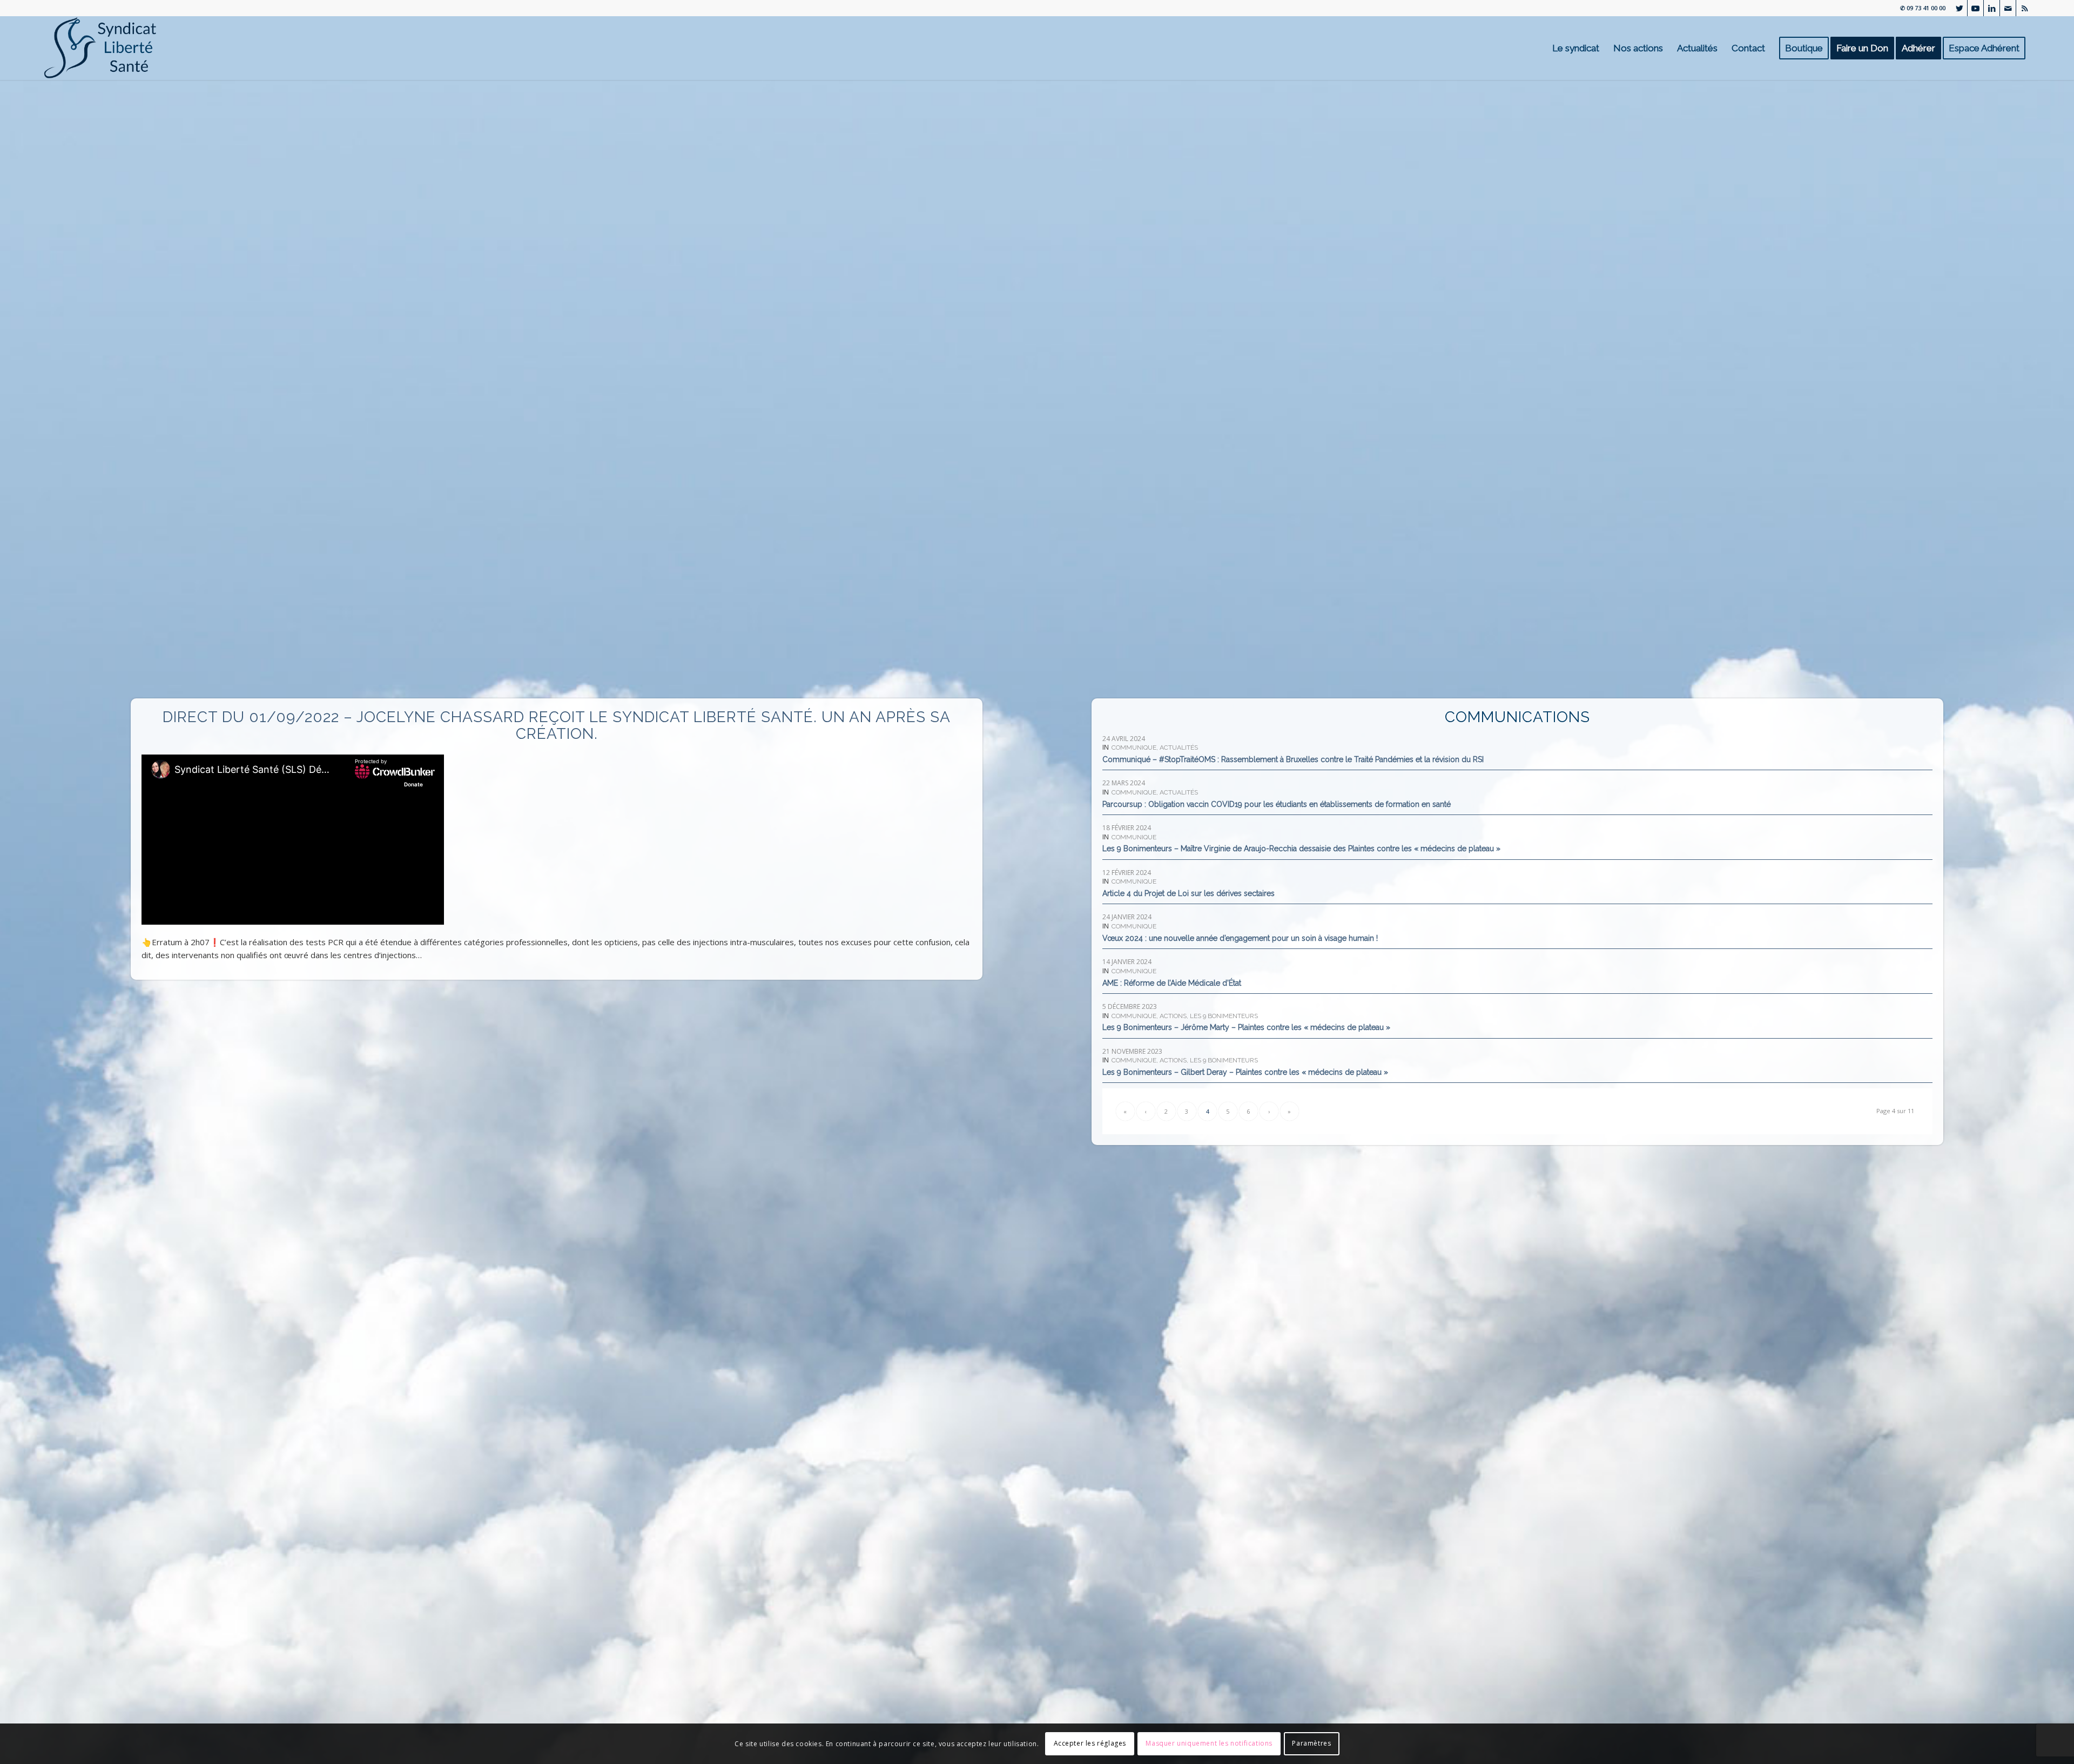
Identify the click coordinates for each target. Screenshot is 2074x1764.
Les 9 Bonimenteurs (1224, 1016)
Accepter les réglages (1090, 1743)
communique (1134, 748)
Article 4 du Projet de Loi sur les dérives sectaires (1188, 893)
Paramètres (1311, 1743)
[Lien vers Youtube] (1975, 8)
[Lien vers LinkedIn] (1992, 8)
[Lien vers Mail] (2008, 8)
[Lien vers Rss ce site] (2024, 8)
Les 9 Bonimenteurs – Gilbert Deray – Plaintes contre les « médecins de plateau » (1245, 1072)
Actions (1173, 1016)
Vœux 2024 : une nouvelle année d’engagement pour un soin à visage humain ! (1240, 938)
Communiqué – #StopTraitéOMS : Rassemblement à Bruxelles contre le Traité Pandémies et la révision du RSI (1293, 759)
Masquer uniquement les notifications (1209, 1743)
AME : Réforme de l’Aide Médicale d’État (1172, 983)
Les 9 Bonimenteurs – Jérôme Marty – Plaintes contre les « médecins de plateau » (1246, 1027)
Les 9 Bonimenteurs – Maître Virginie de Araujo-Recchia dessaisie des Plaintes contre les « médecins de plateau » (1301, 849)
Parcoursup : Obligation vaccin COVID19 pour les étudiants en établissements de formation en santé (1277, 804)
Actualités (1179, 748)
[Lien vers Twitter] (1959, 8)
